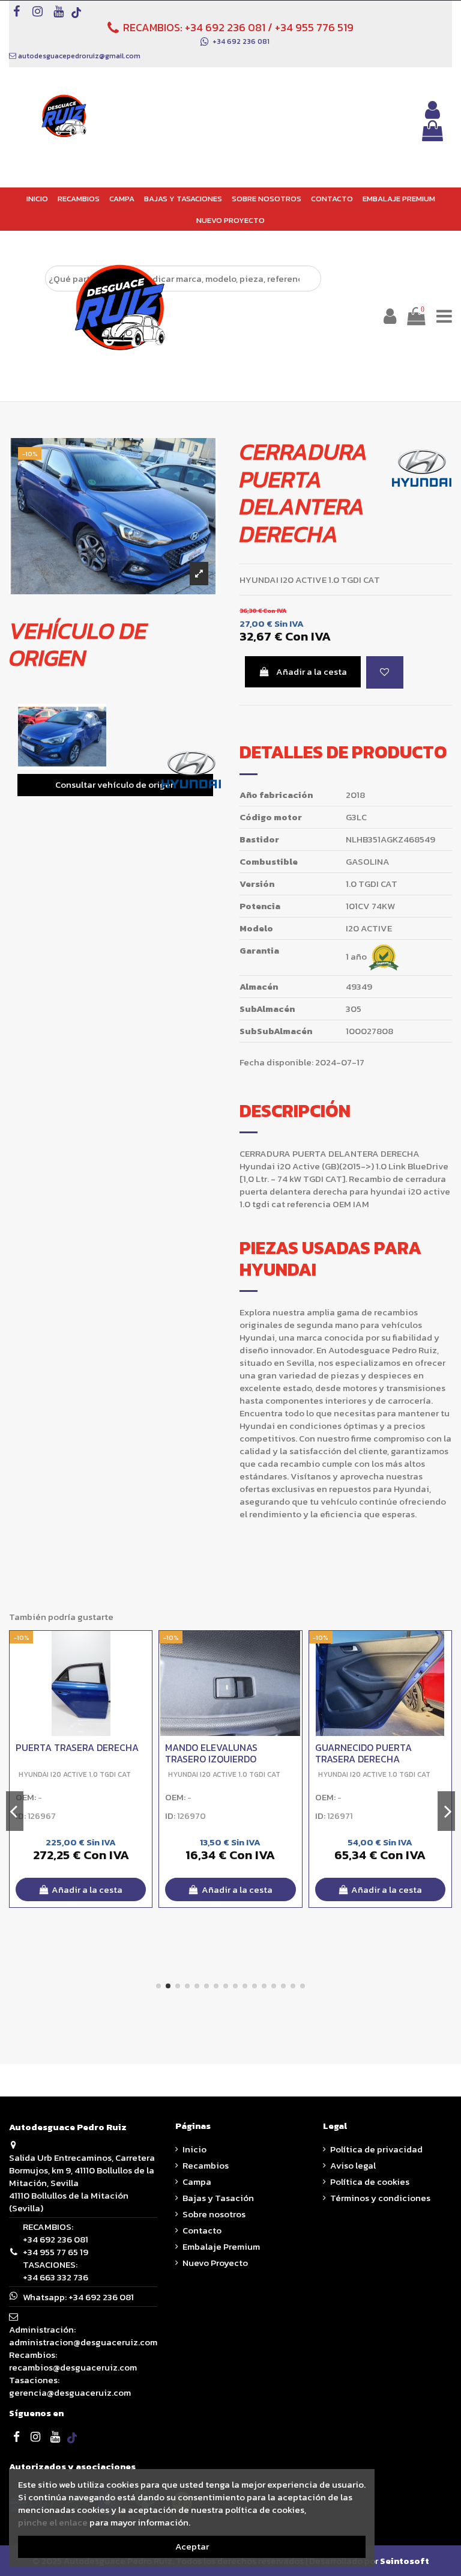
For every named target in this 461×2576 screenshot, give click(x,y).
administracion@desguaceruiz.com (83, 2342)
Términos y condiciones (380, 2198)
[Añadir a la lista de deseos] (385, 673)
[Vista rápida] (143, 1671)
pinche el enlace (53, 2522)
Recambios (206, 2165)
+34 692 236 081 (225, 27)
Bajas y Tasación (218, 2198)
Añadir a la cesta (312, 671)
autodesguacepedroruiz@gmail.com (79, 56)
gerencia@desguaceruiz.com (70, 2392)
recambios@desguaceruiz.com (73, 2367)
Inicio (194, 2149)
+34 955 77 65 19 (56, 2252)
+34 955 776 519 (314, 27)
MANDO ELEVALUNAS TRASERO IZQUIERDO (211, 1753)
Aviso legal (353, 2165)
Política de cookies (370, 2182)
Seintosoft (405, 2561)
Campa (197, 2182)
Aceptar (192, 2546)
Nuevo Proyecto (215, 2263)
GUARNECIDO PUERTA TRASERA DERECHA (363, 1753)
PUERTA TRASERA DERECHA (77, 1747)
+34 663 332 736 (56, 2277)
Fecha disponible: (276, 1063)
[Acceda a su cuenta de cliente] (432, 110)
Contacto (202, 2230)
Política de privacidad (376, 2149)
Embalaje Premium (221, 2246)
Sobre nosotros (214, 2214)
